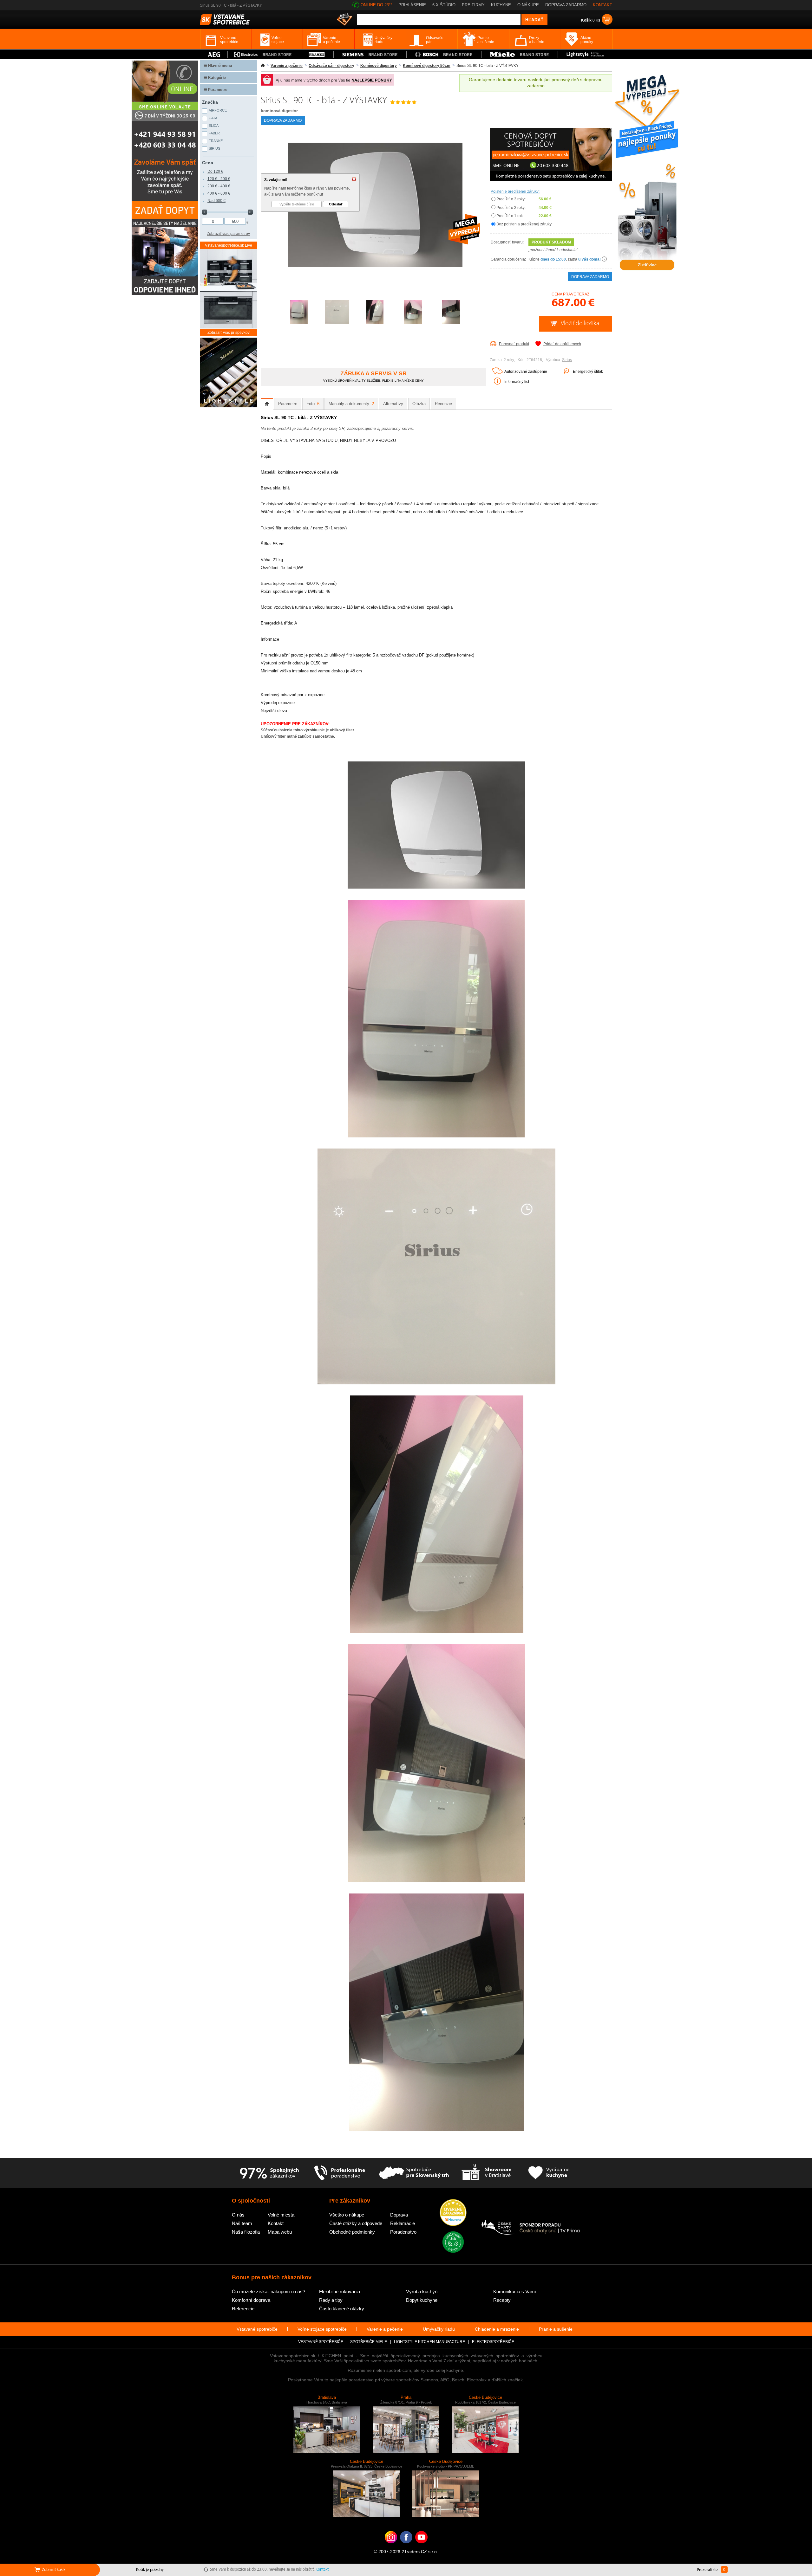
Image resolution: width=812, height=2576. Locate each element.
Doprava (399, 2215)
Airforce (218, 110)
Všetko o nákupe (347, 2215)
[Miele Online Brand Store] (520, 54)
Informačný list (517, 382)
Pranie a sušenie (556, 2329)
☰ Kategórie (215, 78)
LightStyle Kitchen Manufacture (429, 2342)
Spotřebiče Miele (369, 2342)
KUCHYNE (501, 5)
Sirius (567, 360)
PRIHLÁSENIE (412, 5)
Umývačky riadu (439, 2329)
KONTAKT (602, 5)
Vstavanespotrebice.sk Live (229, 245)
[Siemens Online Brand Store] (370, 54)
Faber (214, 133)
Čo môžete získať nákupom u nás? (268, 2291)
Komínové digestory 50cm (427, 66)
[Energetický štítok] (567, 372)
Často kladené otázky (342, 2309)
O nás (238, 2215)
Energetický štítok (588, 372)
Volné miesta (281, 2215)
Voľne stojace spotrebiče (322, 2329)
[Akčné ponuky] (344, 20)
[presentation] (267, 404)
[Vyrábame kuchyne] (549, 2173)
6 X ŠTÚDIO (444, 5)
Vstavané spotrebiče (257, 2329)
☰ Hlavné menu (218, 66)
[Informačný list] (497, 383)
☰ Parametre (216, 90)
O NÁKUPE (528, 5)
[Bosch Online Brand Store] (444, 54)
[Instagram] (391, 2547)
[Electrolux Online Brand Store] (264, 54)
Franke (216, 141)
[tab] (267, 404)
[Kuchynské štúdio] (486, 2173)
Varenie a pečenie (287, 66)
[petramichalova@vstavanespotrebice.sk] (551, 180)
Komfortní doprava (251, 2300)
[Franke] (317, 54)
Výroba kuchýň (422, 2291)
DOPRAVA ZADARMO (566, 5)
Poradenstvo (403, 2232)
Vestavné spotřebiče (321, 2342)
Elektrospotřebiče (493, 2342)
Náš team (242, 2223)
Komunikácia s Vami (514, 2291)
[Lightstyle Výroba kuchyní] (585, 54)
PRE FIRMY (473, 5)
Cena (208, 163)
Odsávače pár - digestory (331, 66)
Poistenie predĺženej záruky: (515, 191)
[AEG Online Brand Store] (214, 54)
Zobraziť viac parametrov (228, 234)
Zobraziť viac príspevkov (229, 333)
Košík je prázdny (150, 2570)
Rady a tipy (331, 2300)
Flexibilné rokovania (340, 2291)
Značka (210, 102)
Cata (213, 118)
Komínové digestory (379, 66)
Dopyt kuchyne (422, 2300)
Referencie (243, 2309)
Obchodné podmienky (352, 2232)
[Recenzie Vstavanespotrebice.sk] (453, 2213)
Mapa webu (280, 2232)
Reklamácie (403, 2223)
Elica (214, 126)
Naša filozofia (246, 2232)
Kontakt (276, 2223)
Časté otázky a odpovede (356, 2223)
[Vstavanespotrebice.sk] (406, 2547)
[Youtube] (421, 2547)
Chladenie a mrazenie (497, 2329)
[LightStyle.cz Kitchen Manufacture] (228, 373)
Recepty (502, 2300)
